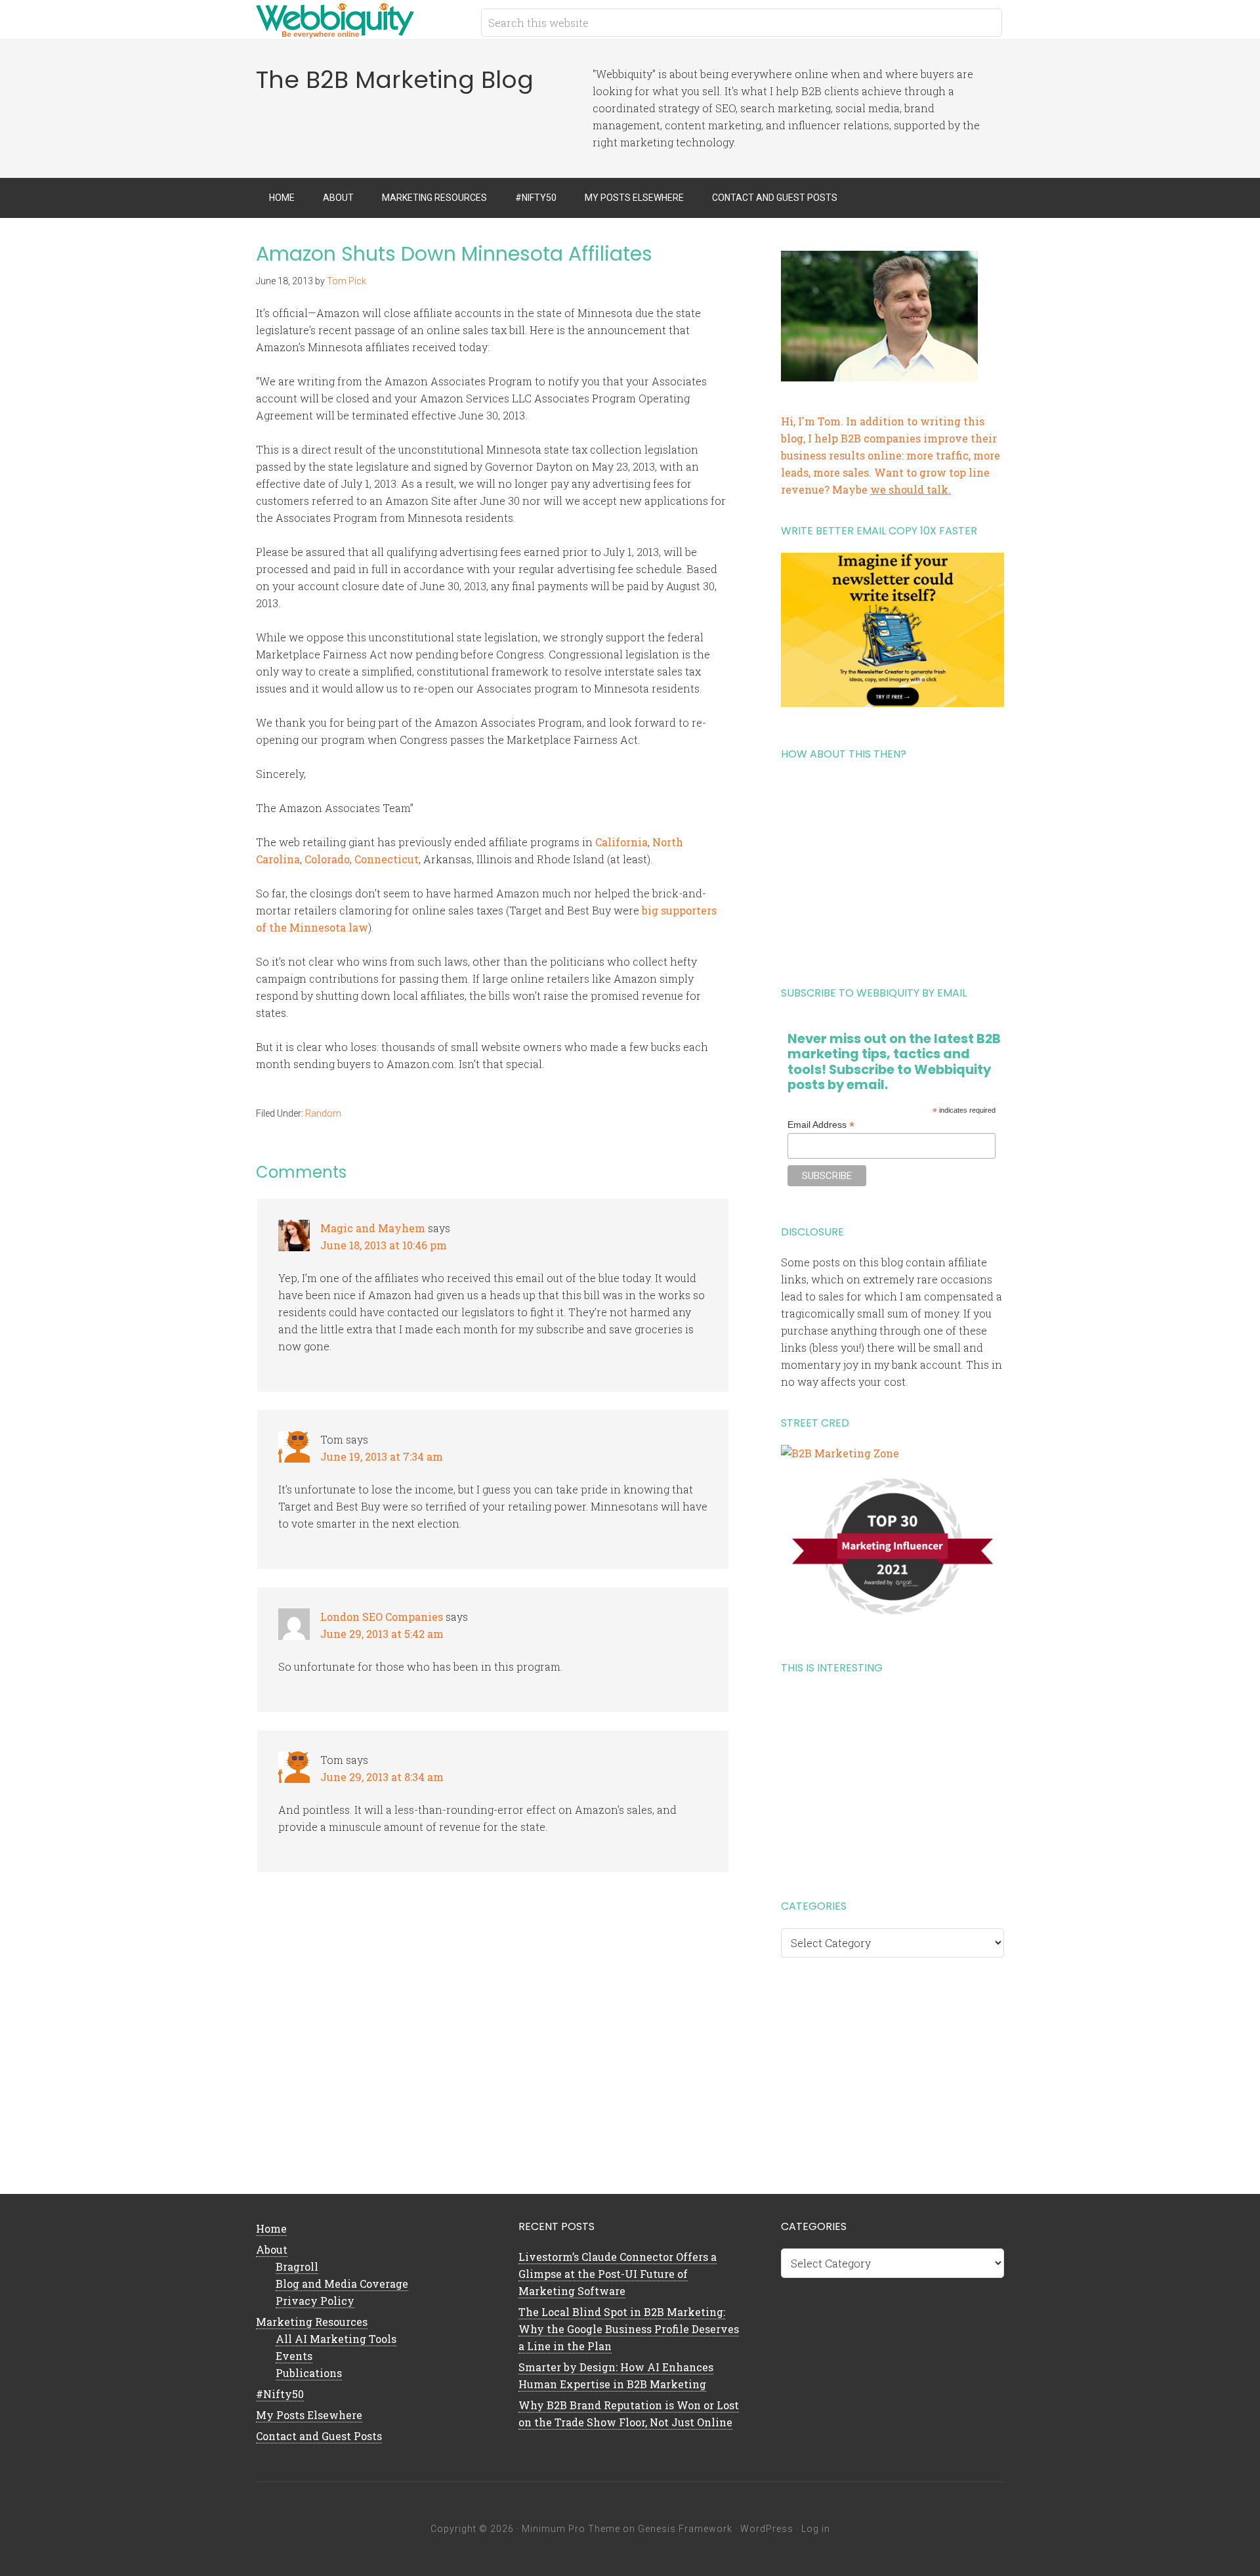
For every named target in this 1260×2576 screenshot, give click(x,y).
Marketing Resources (312, 2322)
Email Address (821, 1125)
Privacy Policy (315, 2301)
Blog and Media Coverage (342, 2284)
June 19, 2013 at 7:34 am (382, 1456)
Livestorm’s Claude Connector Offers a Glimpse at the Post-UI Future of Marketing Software (618, 2274)
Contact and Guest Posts (319, 2436)
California (621, 842)
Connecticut (387, 859)
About (272, 2249)
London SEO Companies (382, 1617)
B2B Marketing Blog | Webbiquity (361, 20)
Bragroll (297, 2266)
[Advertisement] (892, 869)
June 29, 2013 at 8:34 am (382, 1777)
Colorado (327, 859)
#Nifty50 (280, 2394)
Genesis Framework (685, 2529)
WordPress (767, 2529)
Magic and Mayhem (373, 1228)
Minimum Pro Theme (571, 2529)
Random (323, 1113)
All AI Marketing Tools (336, 2339)
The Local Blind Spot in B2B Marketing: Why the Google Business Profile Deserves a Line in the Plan (629, 2329)
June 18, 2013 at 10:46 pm (384, 1245)
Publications (309, 2373)
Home (271, 2228)
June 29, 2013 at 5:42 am (382, 1634)
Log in (816, 2529)
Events (294, 2356)
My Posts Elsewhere (309, 2415)
